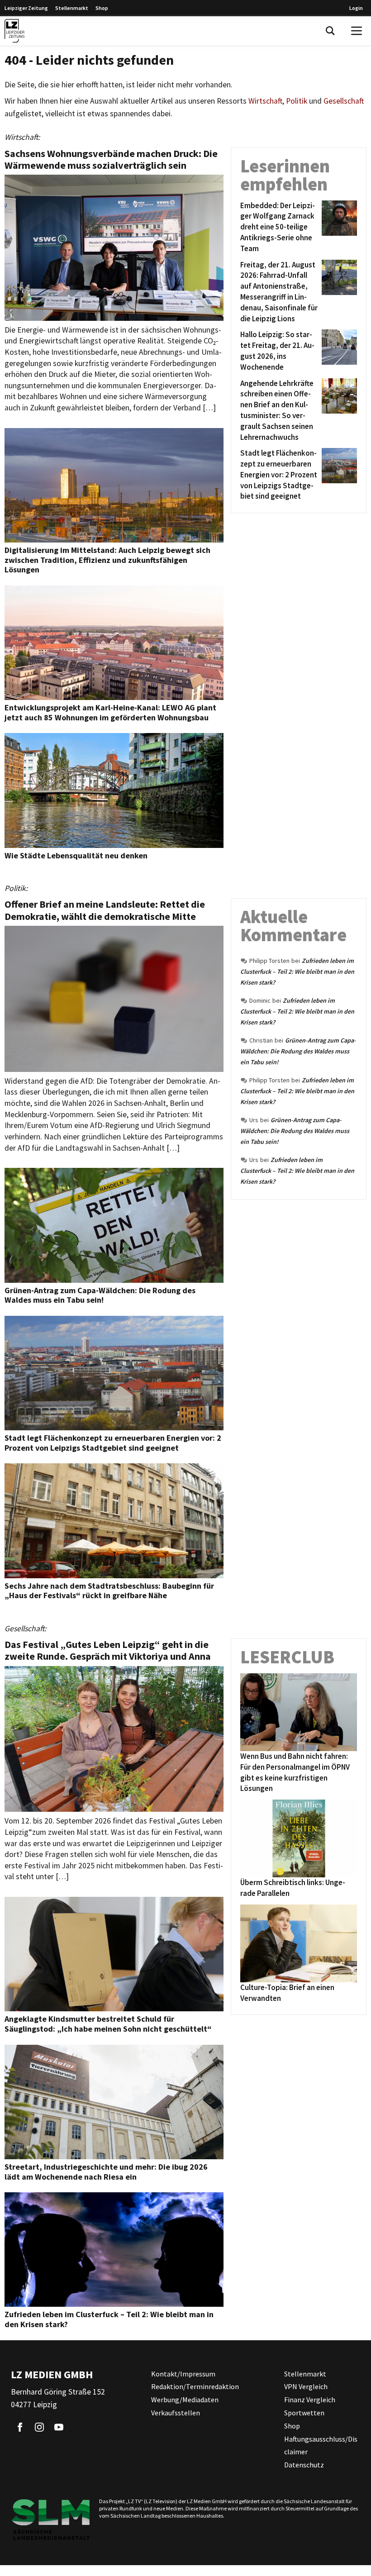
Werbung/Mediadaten (185, 2400)
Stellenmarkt (72, 8)
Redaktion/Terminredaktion (195, 2386)
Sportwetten (304, 2413)
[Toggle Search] (330, 31)
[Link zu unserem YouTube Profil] (59, 2427)
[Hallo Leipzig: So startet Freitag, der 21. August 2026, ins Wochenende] (338, 351)
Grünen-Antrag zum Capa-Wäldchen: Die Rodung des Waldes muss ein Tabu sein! (298, 1051)
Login (356, 8)
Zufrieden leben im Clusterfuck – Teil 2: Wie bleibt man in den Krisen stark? (297, 971)
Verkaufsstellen (176, 2413)
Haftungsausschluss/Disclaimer (321, 2445)
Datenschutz (304, 2465)
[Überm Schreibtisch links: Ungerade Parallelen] (299, 1838)
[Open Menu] (357, 31)
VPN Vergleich (306, 2386)
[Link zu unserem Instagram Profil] (39, 2427)
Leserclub (287, 1657)
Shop (102, 8)
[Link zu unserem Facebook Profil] (20, 2427)
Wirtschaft (265, 101)
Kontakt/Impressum (183, 2374)
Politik (297, 101)
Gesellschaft (344, 101)
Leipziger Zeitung (26, 8)
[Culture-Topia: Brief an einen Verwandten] (299, 1943)
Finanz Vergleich (310, 2400)
